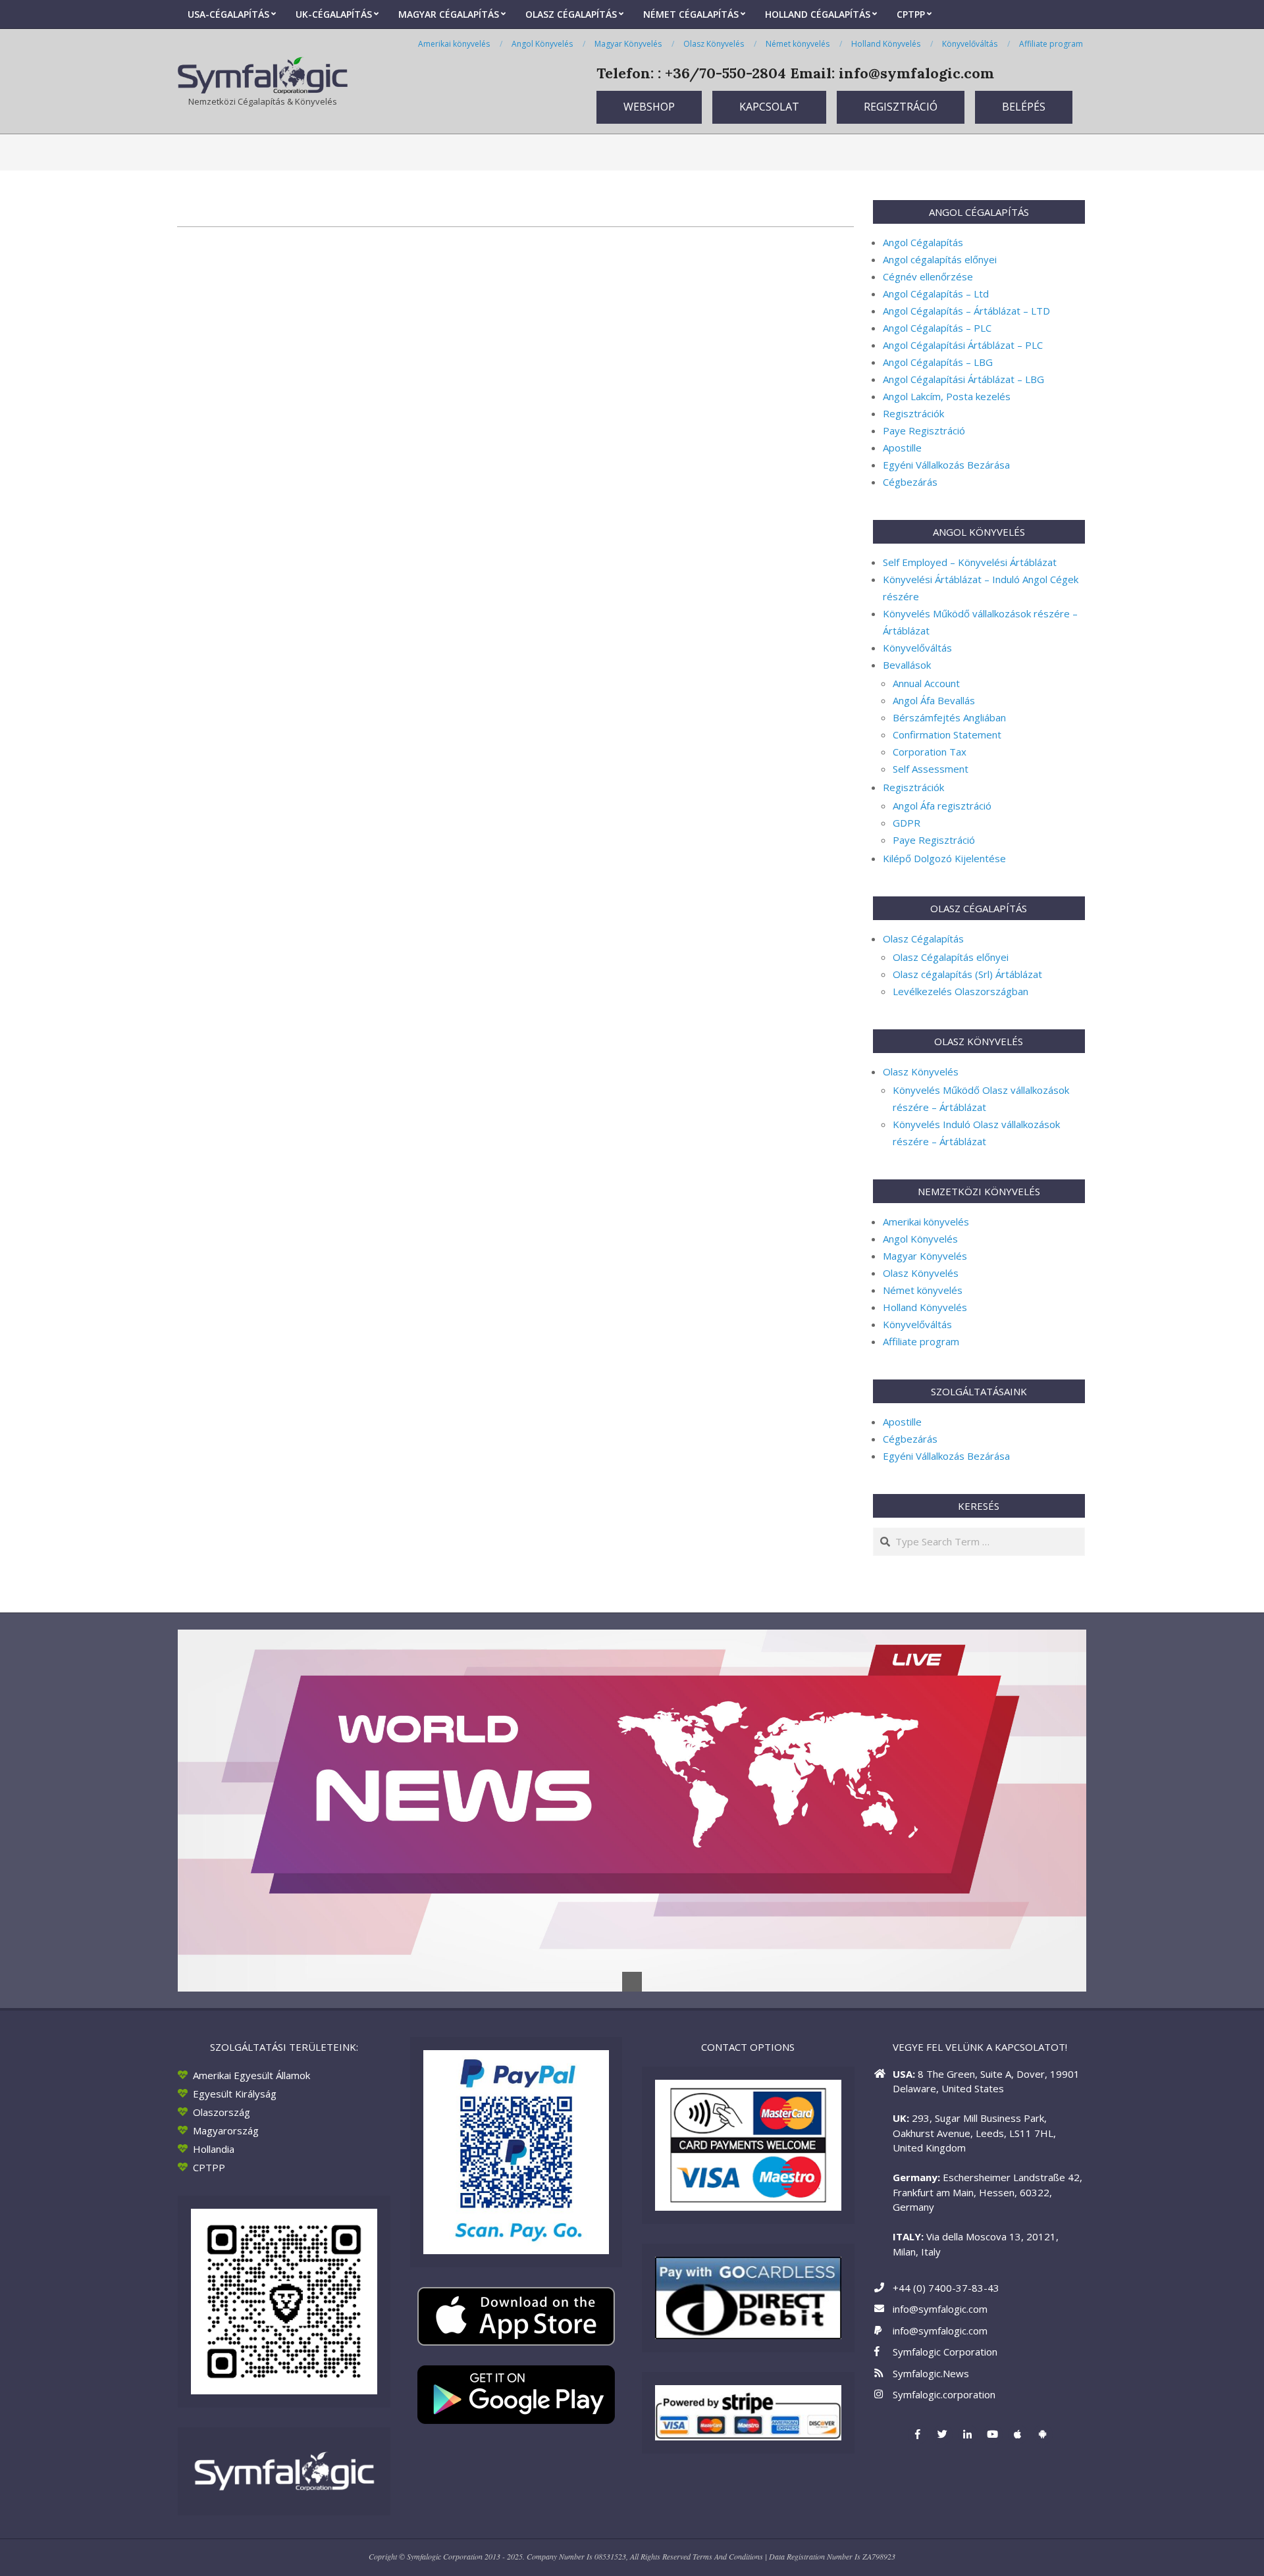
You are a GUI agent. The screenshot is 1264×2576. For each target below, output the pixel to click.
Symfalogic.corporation (944, 2394)
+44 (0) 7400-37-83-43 (946, 2288)
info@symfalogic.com (940, 2309)
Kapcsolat (769, 107)
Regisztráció (901, 107)
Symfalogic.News (931, 2373)
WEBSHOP (649, 107)
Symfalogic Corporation (945, 2352)
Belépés (1024, 107)
